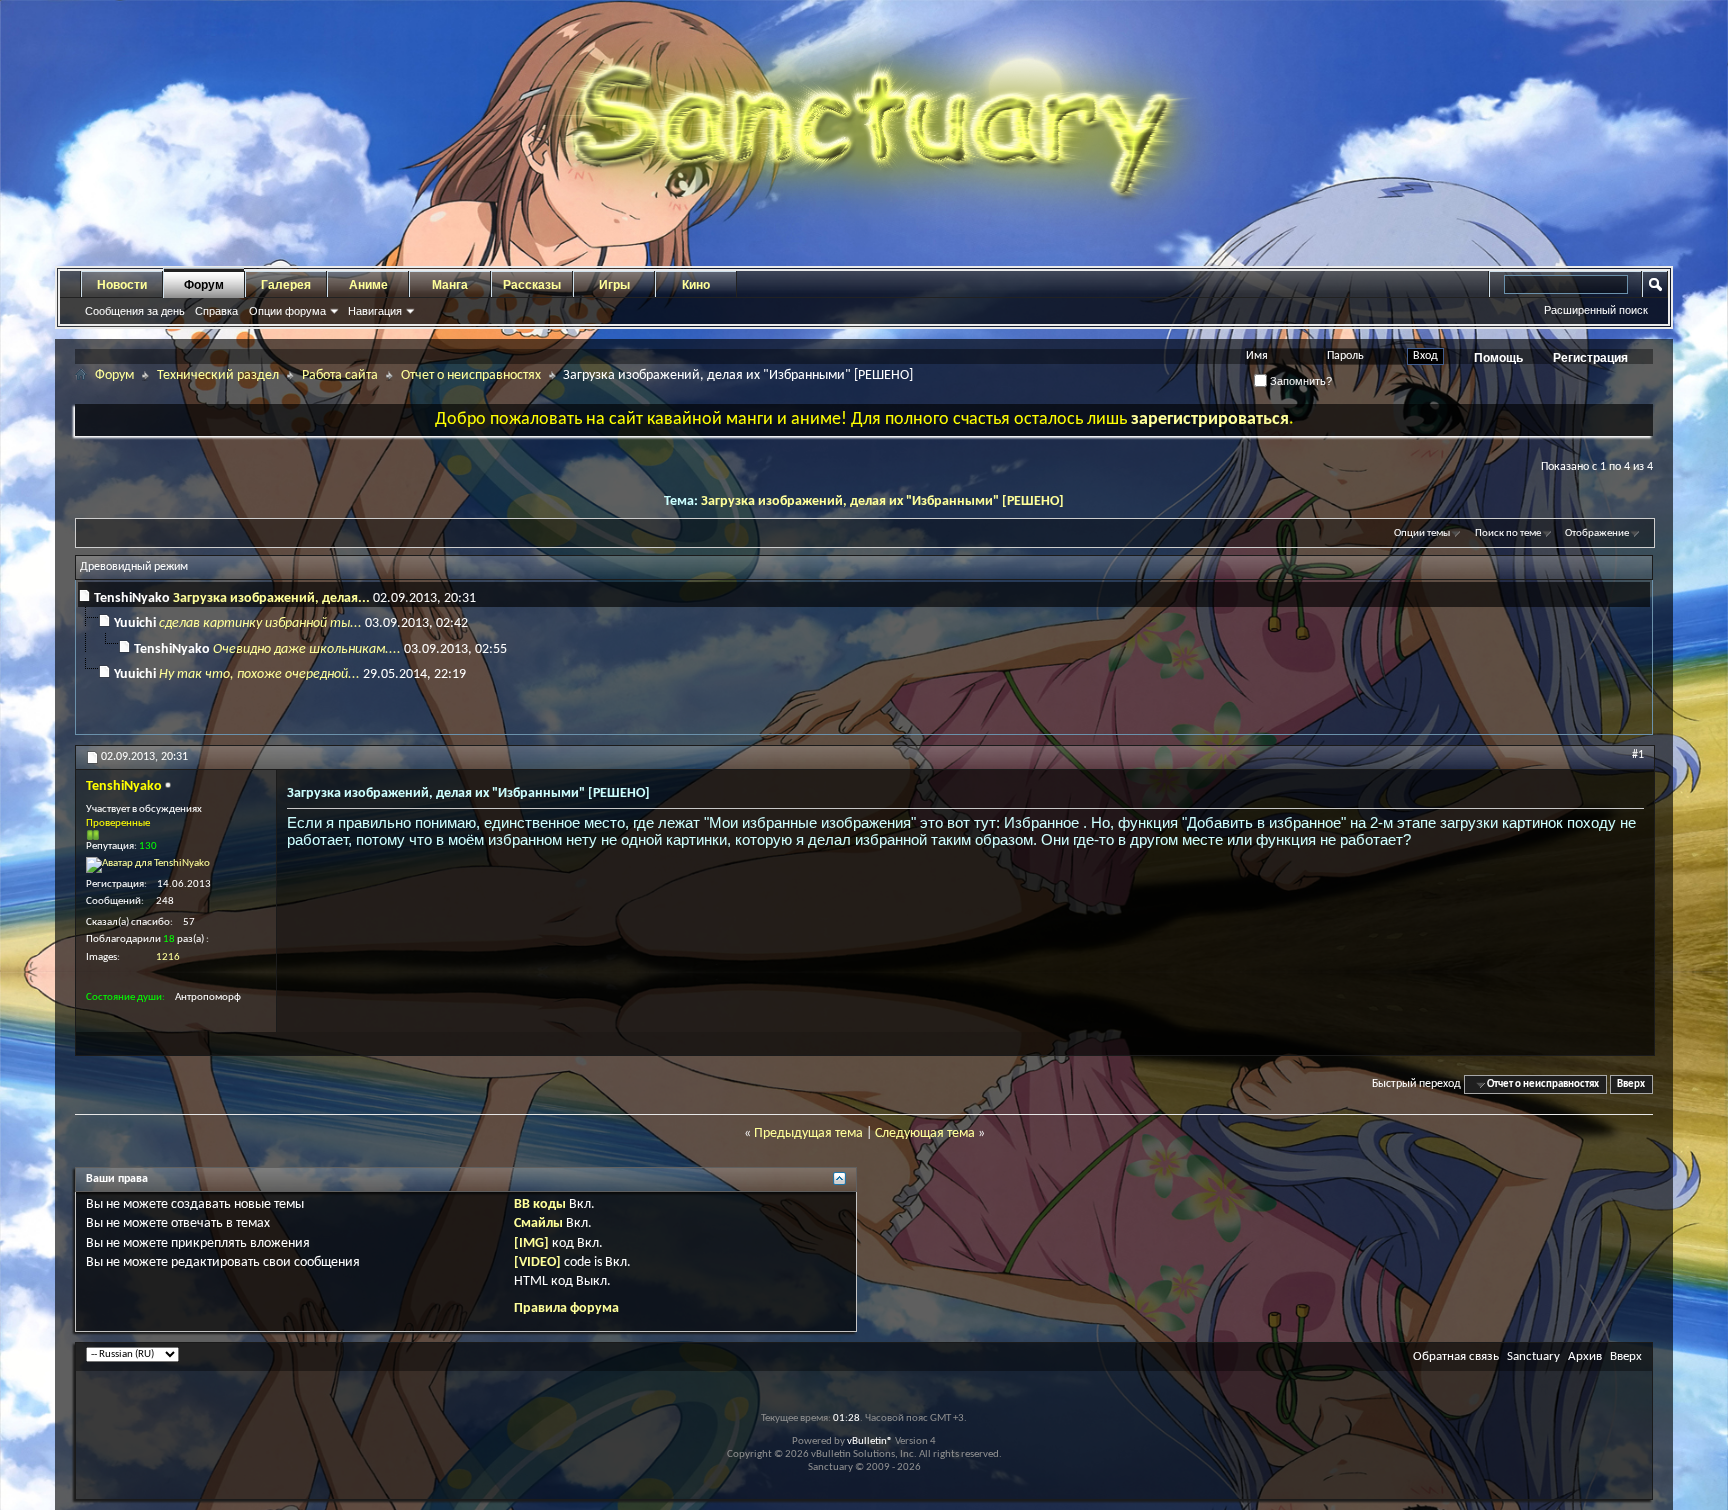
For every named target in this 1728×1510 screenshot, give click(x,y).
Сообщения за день (135, 311)
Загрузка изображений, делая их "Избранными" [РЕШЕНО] (882, 501)
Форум (204, 285)
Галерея (286, 285)
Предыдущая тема (808, 1133)
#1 (1638, 755)
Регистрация (1590, 358)
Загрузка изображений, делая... (271, 598)
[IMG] (531, 1243)
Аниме (368, 285)
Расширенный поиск (1596, 310)
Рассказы (532, 285)
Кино (696, 285)
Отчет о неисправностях (471, 375)
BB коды (540, 1204)
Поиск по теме (1508, 533)
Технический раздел (218, 375)
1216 (168, 957)
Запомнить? (1299, 381)
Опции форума (287, 311)
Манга (450, 285)
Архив (1585, 1356)
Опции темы (1422, 533)
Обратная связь (1456, 1356)
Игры (614, 285)
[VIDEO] (537, 1262)
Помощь (1498, 358)
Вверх (1631, 1084)
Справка (216, 311)
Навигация (375, 311)
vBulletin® (870, 1441)
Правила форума (566, 1308)
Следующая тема (925, 1133)
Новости (122, 285)
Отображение (1597, 533)
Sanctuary (1533, 1356)
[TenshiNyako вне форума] (148, 865)
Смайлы (538, 1223)
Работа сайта (340, 375)
